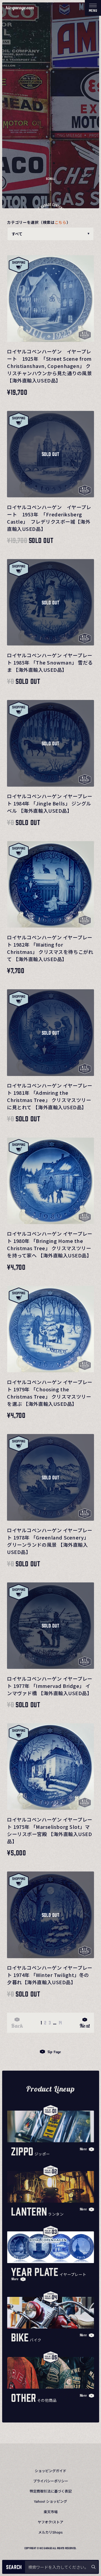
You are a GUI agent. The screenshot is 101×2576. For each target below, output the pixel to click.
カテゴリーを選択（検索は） (39, 222)
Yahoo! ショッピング (50, 2501)
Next (85, 2026)
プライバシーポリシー (51, 2481)
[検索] (93, 2567)
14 (60, 2022)
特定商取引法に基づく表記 (51, 2491)
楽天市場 (51, 2512)
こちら (61, 222)
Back (17, 2026)
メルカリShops (50, 2532)
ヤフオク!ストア (50, 2522)
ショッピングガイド (50, 2471)
